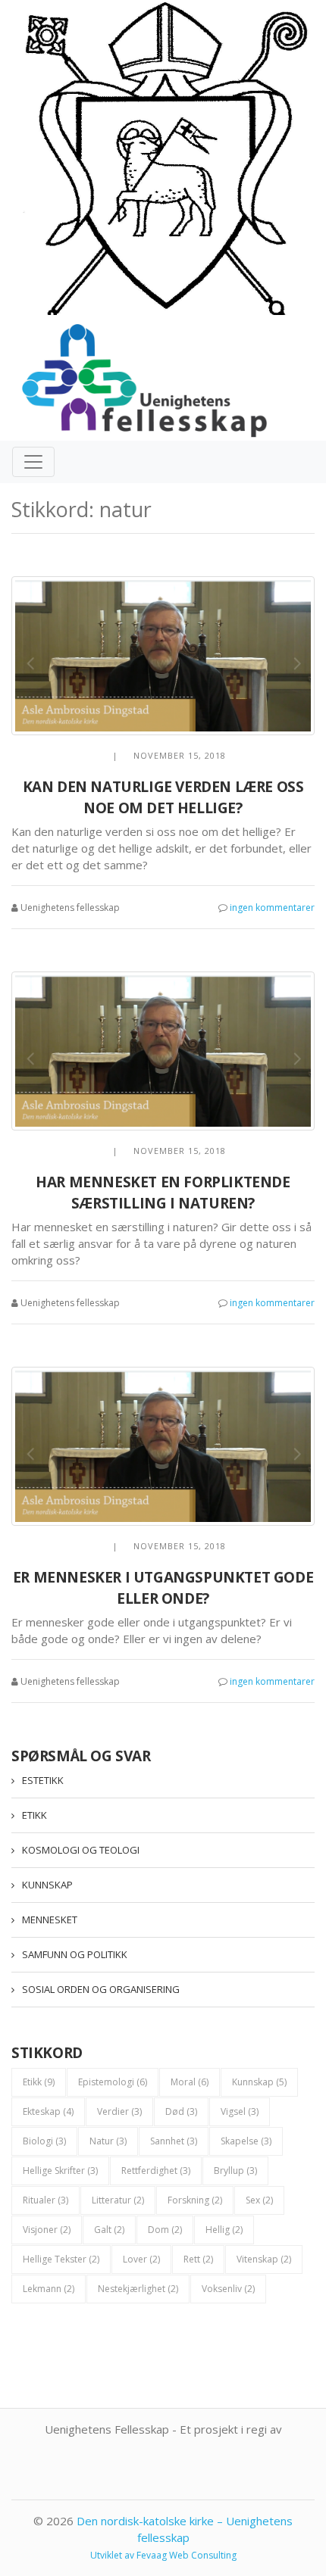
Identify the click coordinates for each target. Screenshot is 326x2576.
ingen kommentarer (272, 908)
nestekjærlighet (138, 2289)
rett (198, 2259)
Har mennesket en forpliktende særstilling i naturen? (163, 1193)
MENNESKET (50, 1920)
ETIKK (34, 1815)
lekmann (49, 2289)
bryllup (235, 2171)
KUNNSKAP (47, 1885)
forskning (195, 2200)
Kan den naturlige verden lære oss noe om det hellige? (163, 798)
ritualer (45, 2200)
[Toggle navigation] (33, 462)
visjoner (47, 2230)
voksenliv (228, 2289)
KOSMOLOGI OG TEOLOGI (81, 1850)
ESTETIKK (43, 1780)
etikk (39, 2082)
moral (190, 2082)
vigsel (240, 2111)
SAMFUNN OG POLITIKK (75, 1954)
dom (165, 2230)
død (181, 2111)
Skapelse (246, 2141)
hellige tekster (61, 2259)
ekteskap (48, 2111)
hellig (224, 2230)
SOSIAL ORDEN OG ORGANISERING (101, 1989)
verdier (119, 2111)
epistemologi (113, 2082)
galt (109, 2230)
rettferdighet (156, 2171)
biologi (44, 2141)
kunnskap (259, 2082)
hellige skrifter (60, 2171)
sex (259, 2200)
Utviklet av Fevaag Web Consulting (163, 2555)
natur (108, 2141)
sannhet (174, 2141)
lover (141, 2259)
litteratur (118, 2200)
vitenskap (264, 2259)
